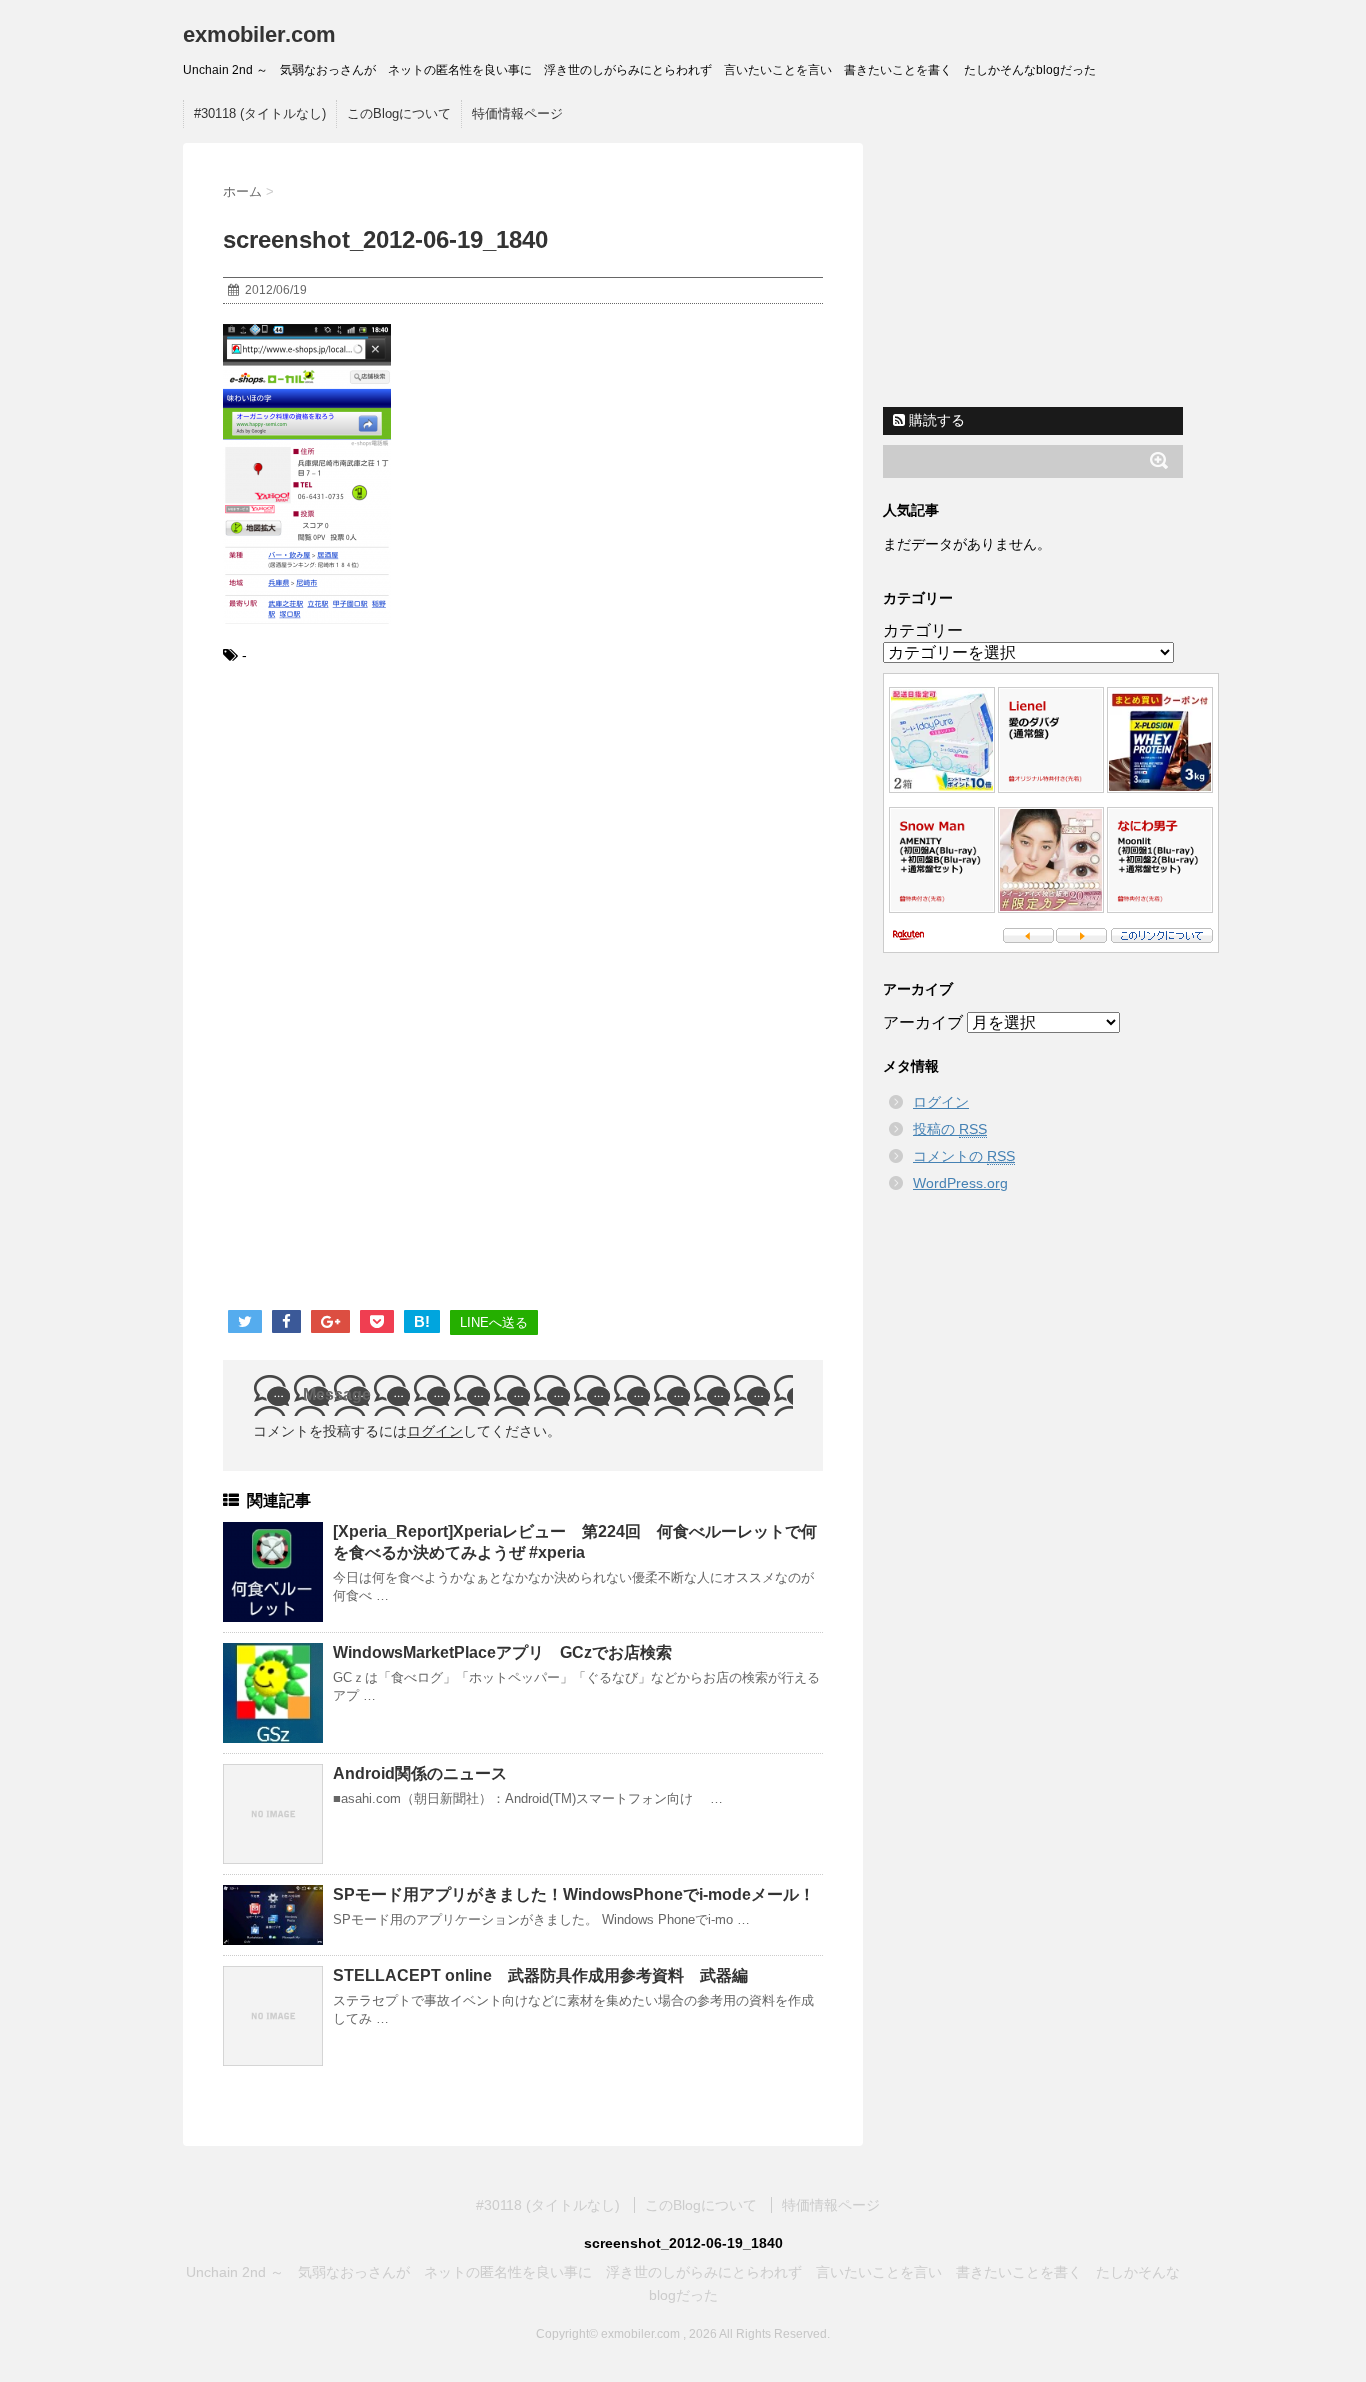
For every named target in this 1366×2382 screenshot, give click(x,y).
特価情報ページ (517, 113)
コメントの (964, 1156)
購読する (935, 420)
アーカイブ (923, 1022)
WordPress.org (960, 1183)
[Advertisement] (391, 847)
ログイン (435, 1431)
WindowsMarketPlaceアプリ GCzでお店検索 (502, 1652)
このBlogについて (399, 113)
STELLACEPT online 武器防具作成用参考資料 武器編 (540, 1975)
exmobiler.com (259, 34)
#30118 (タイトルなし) (260, 113)
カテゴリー (923, 630)
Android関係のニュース (420, 1773)
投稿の (950, 1129)
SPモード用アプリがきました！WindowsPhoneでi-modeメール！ (574, 1894)
